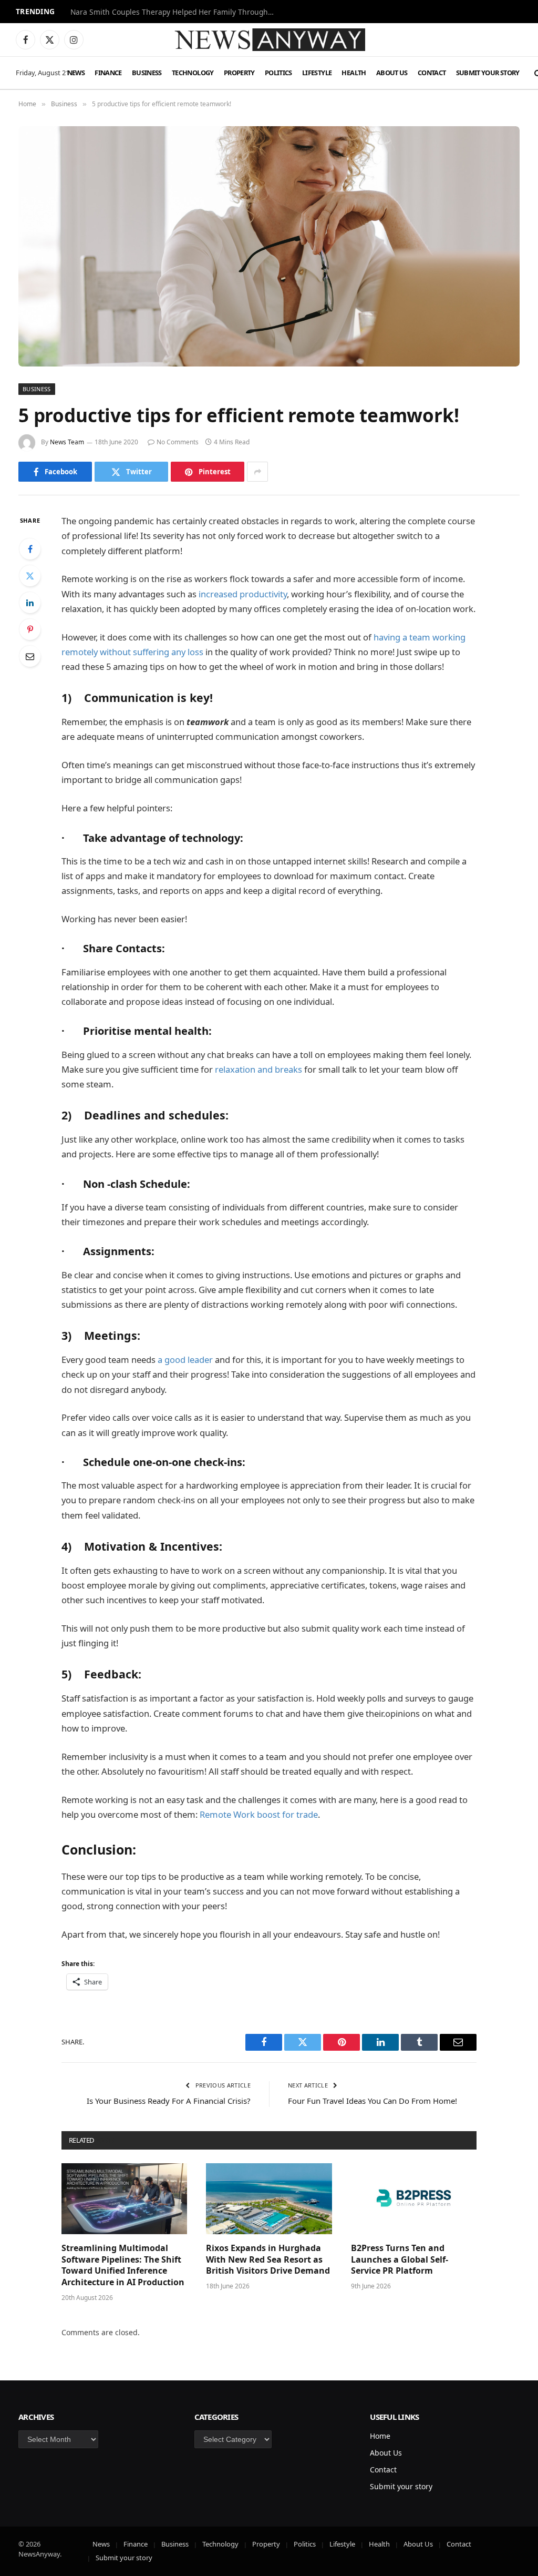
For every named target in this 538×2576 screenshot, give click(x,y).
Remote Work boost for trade (259, 1814)
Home (380, 2436)
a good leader (185, 1360)
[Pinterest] (30, 629)
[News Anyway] (269, 40)
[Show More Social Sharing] (257, 472)
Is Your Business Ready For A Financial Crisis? (169, 2101)
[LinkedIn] (30, 603)
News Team (67, 442)
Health (354, 73)
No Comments (178, 442)
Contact (432, 73)
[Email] (30, 656)
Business (147, 73)
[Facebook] (30, 549)
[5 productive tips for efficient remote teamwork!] (269, 246)
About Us (392, 73)
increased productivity (243, 594)
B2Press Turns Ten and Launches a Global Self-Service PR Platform (400, 2260)
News (76, 73)
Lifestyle (317, 73)
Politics (278, 73)
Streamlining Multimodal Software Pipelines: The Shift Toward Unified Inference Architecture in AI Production (123, 2265)
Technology (193, 73)
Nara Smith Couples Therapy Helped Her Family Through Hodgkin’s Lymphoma (175, 12)
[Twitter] (30, 576)
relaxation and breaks (258, 1069)
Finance (108, 73)
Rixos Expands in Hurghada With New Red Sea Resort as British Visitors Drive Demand (268, 2260)
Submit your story (488, 73)
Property (239, 73)
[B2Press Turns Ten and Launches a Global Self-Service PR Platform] (414, 2199)
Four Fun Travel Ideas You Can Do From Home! (373, 2101)
